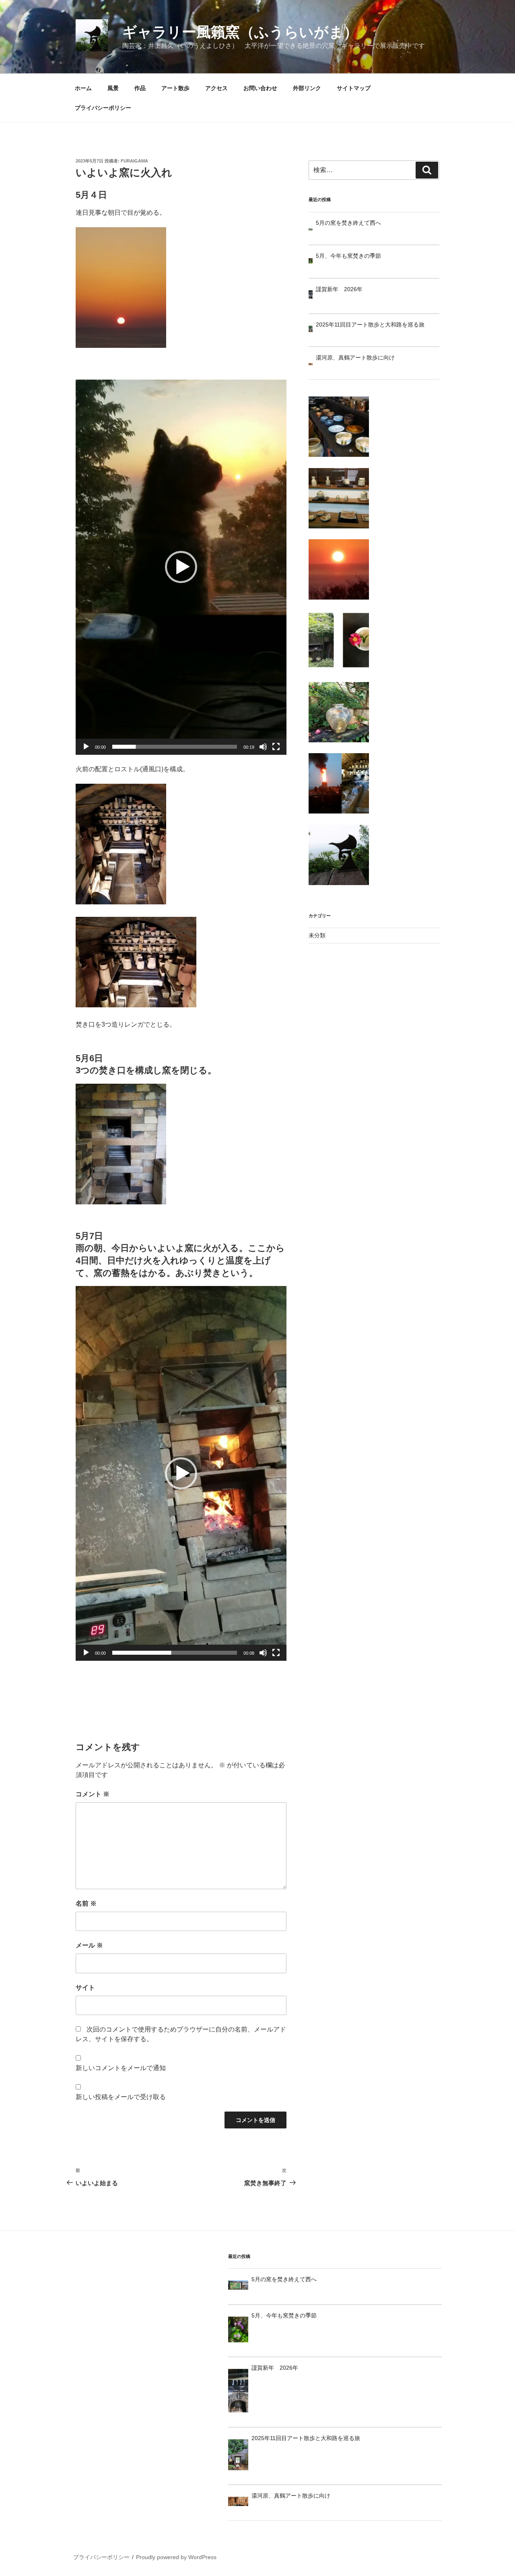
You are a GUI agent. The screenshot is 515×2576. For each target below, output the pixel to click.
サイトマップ (354, 88)
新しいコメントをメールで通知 (121, 2068)
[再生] (86, 747)
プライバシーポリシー (103, 108)
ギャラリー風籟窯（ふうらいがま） (240, 32)
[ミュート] (263, 747)
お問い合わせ (260, 88)
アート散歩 (175, 88)
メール (89, 1945)
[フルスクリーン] (276, 747)
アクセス (216, 88)
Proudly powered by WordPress (176, 2557)
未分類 (317, 935)
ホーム (83, 88)
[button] (181, 567)
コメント (93, 1794)
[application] (181, 567)
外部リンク (307, 88)
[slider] (175, 747)
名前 (86, 1903)
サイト (85, 1987)
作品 (140, 88)
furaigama (134, 161)
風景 (113, 88)
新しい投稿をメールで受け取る (121, 2097)
